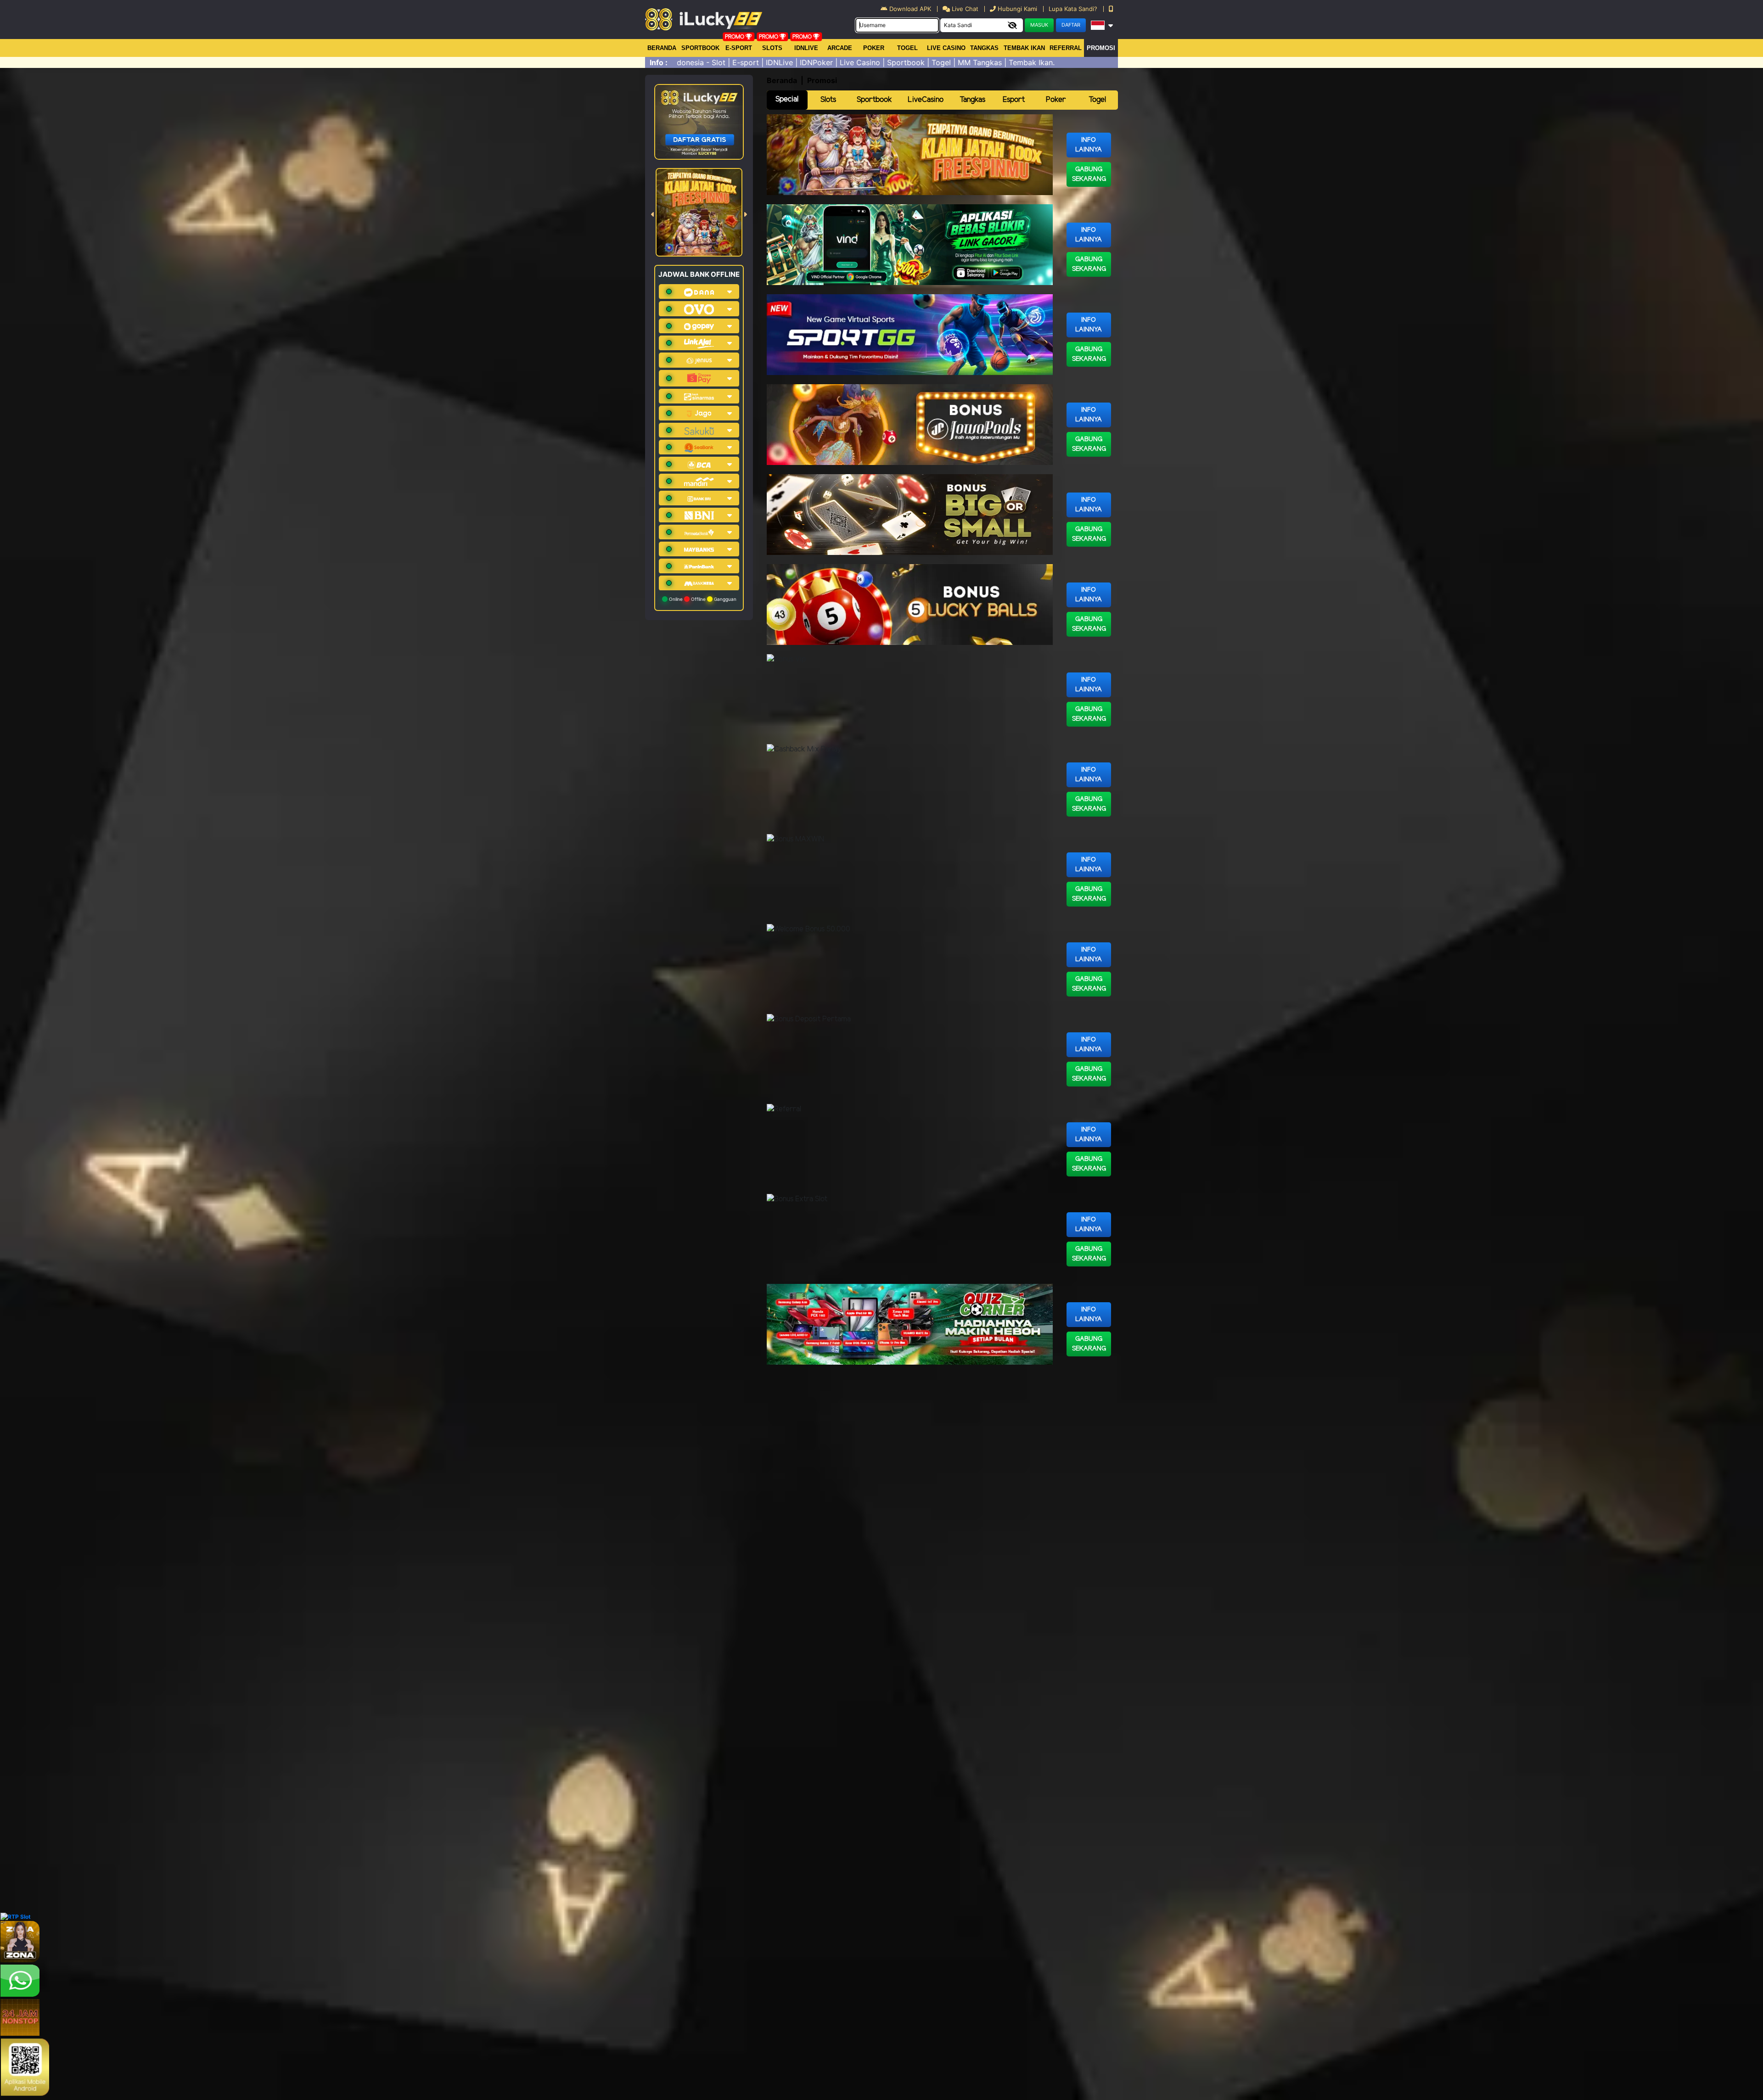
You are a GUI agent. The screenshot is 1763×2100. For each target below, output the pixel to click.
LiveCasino (926, 100)
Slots (772, 48)
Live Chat (964, 9)
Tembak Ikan (1024, 48)
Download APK (910, 9)
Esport (1014, 100)
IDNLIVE (806, 48)
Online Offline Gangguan (702, 599)
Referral (1066, 48)
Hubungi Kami (1017, 9)
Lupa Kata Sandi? (1074, 9)
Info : (659, 62)
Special (787, 99)
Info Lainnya (1089, 145)
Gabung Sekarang (1089, 174)
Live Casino (946, 48)
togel (907, 48)
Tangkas (984, 48)
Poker (874, 48)
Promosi (1101, 48)
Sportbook (700, 48)
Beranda (662, 48)
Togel (1097, 100)
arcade (840, 48)
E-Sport (739, 48)
